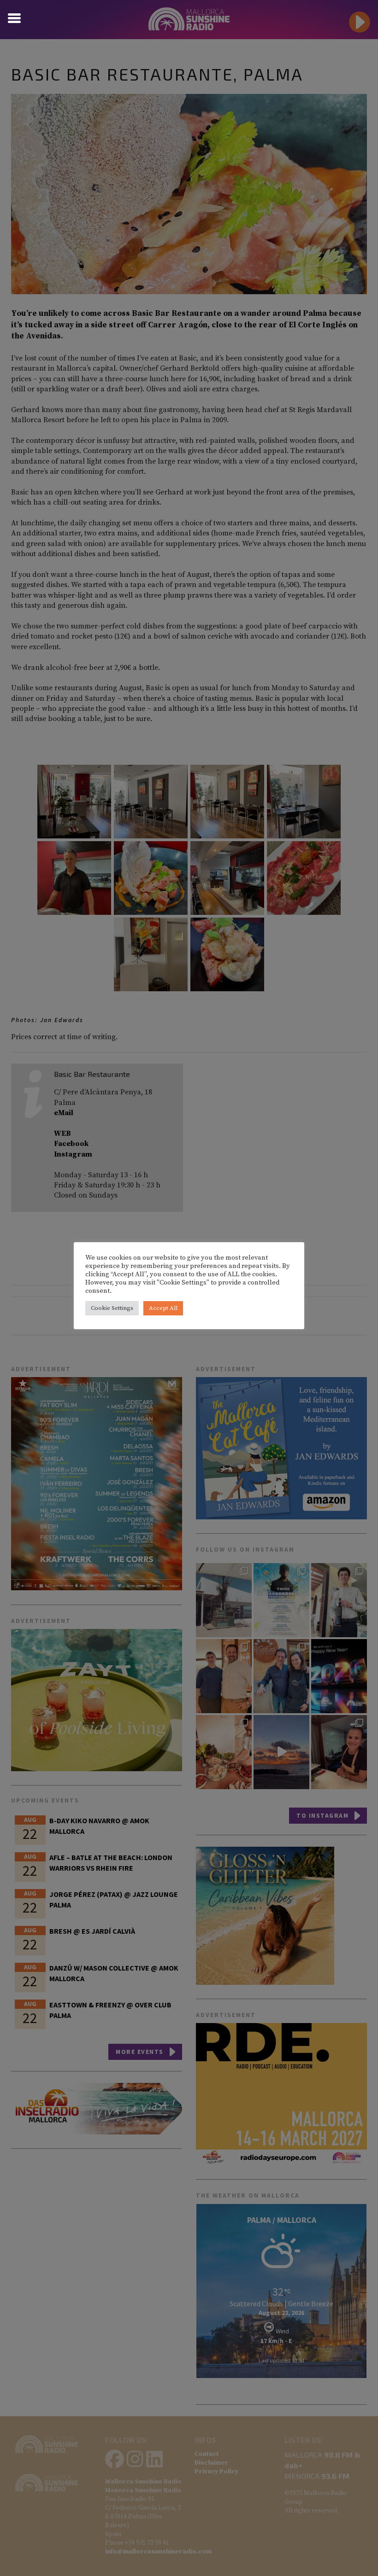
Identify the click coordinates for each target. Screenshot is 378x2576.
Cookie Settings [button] (112, 1308)
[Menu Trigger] (14, 17)
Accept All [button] (163, 1308)
